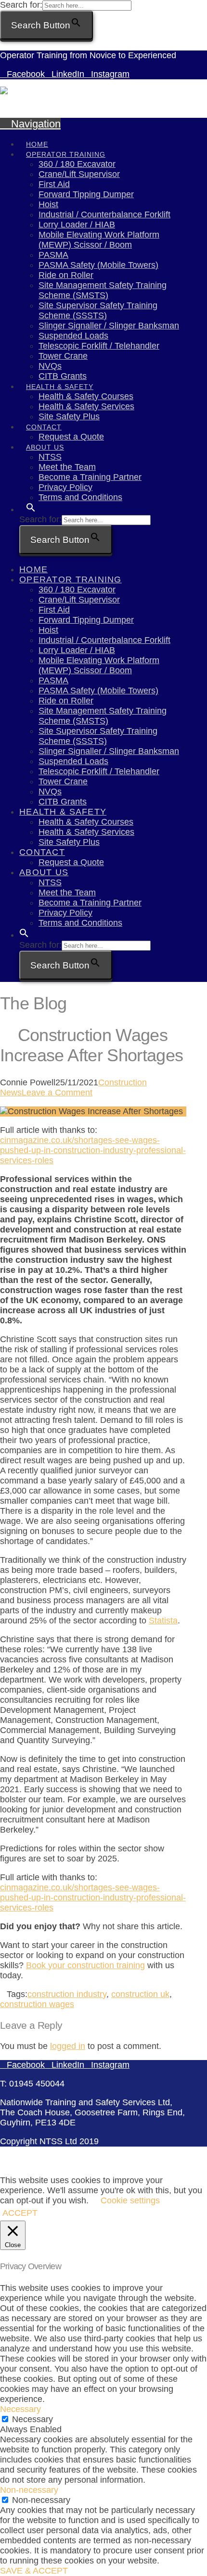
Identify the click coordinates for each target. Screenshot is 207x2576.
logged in (68, 2046)
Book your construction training (85, 1965)
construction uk (140, 1994)
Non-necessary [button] (29, 2490)
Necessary (32, 2419)
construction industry (67, 1994)
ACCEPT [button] (20, 2213)
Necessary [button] (20, 2409)
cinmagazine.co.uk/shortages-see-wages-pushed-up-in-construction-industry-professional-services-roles (93, 1150)
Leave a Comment (57, 1093)
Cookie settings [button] (130, 2200)
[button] (31, 501)
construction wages (37, 2004)
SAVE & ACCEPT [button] (34, 2571)
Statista (163, 1621)
